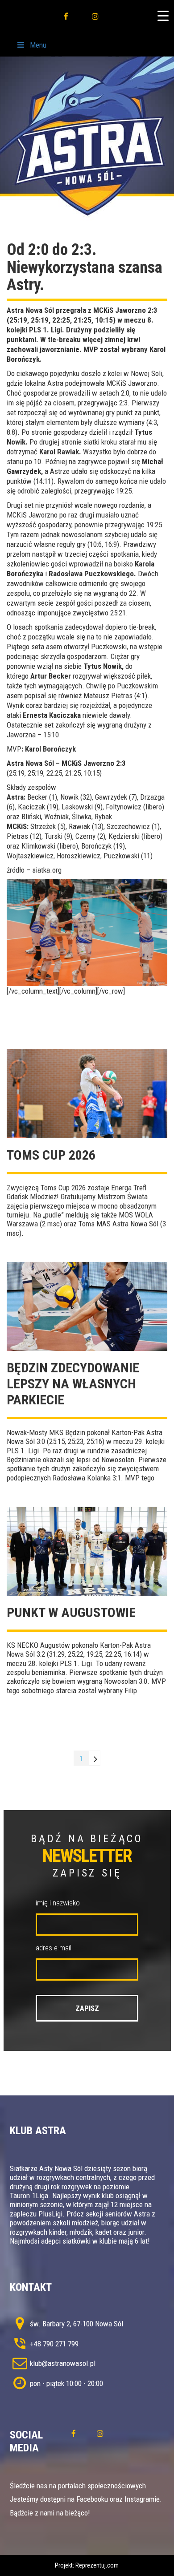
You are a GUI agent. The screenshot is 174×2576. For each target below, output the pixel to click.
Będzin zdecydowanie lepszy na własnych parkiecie (73, 1384)
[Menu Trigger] (163, 16)
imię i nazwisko (58, 1903)
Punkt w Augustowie (71, 1612)
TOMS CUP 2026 (51, 1155)
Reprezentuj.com (97, 2565)
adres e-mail (54, 1948)
